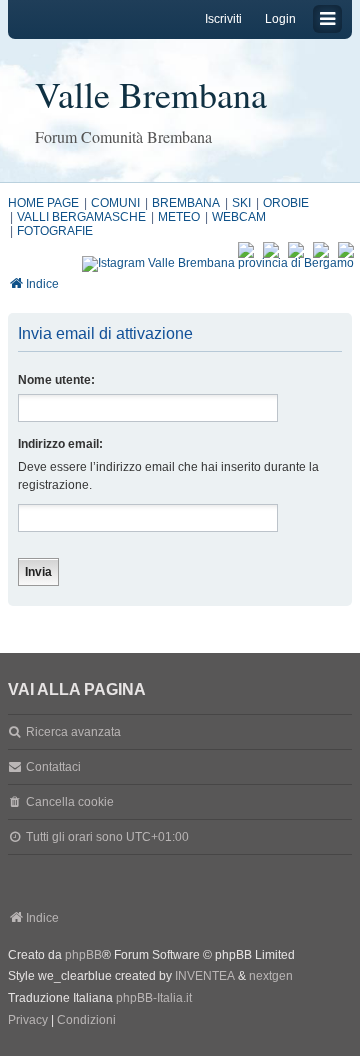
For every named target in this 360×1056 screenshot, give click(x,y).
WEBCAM (239, 217)
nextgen (271, 976)
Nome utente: (56, 380)
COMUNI (115, 203)
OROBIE (286, 203)
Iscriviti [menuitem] (223, 19)
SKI (241, 203)
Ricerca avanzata (73, 732)
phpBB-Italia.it (154, 998)
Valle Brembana (151, 94)
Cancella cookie (70, 802)
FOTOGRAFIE (55, 231)
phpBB (83, 955)
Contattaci (53, 767)
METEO (179, 217)
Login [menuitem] (280, 19)
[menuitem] (28, 1021)
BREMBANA (186, 203)
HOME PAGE (43, 203)
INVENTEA (205, 976)
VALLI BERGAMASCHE (81, 217)
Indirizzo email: (60, 444)
